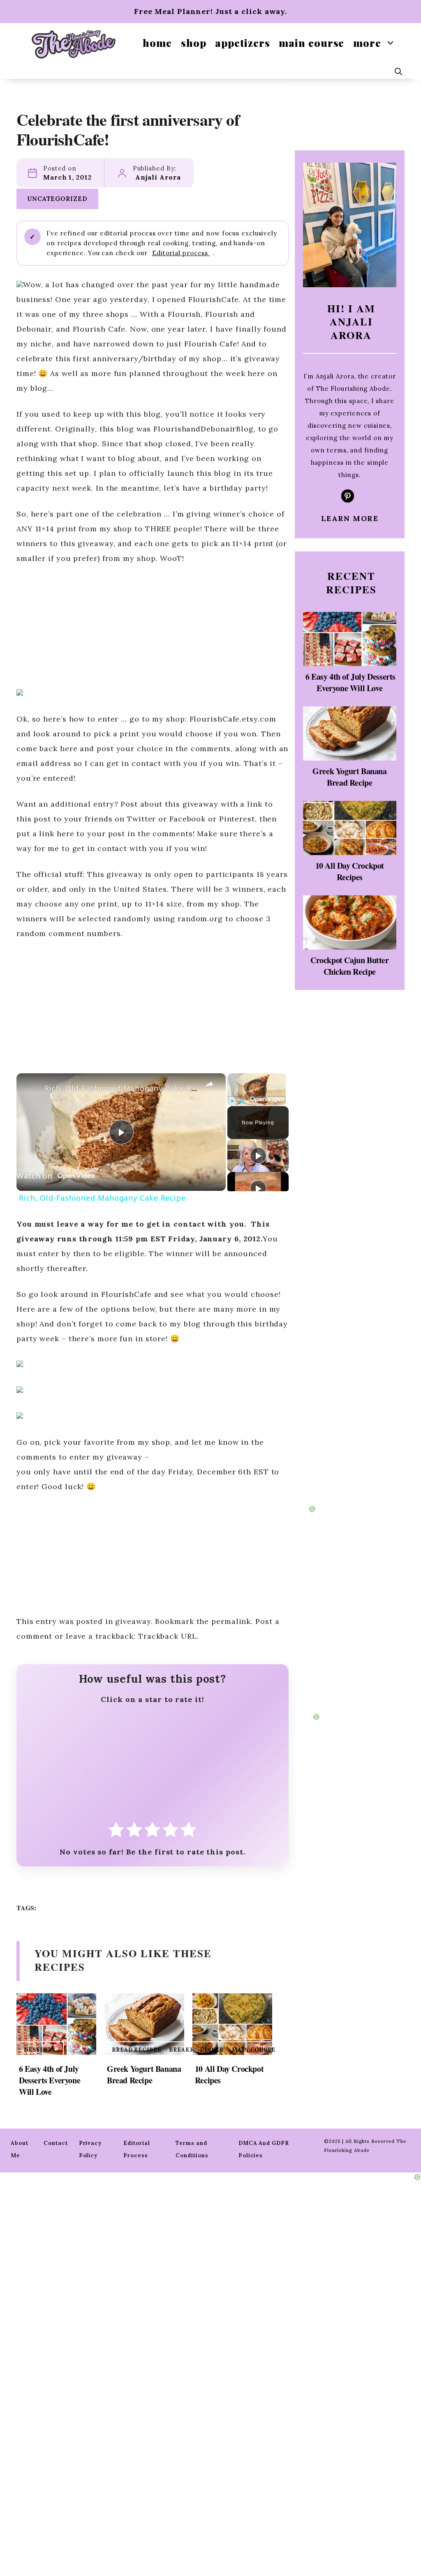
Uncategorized (57, 199)
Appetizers (242, 43)
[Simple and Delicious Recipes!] (74, 44)
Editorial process (181, 253)
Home (157, 43)
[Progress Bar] (257, 1096)
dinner (212, 2050)
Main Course (311, 43)
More (367, 43)
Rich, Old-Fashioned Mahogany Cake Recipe (128, 1088)
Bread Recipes (136, 2050)
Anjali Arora (158, 177)
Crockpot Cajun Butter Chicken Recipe (350, 966)
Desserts (40, 2050)
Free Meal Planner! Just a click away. (210, 11)
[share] (209, 1084)
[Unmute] (242, 1101)
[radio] (116, 1832)
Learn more (350, 518)
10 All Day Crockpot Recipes (229, 2074)
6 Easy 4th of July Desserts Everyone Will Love (50, 2080)
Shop (194, 43)
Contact (56, 2143)
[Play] (232, 1101)
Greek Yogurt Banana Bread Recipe (144, 2074)
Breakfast (187, 2050)
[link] (30, 1086)
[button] (398, 71)
